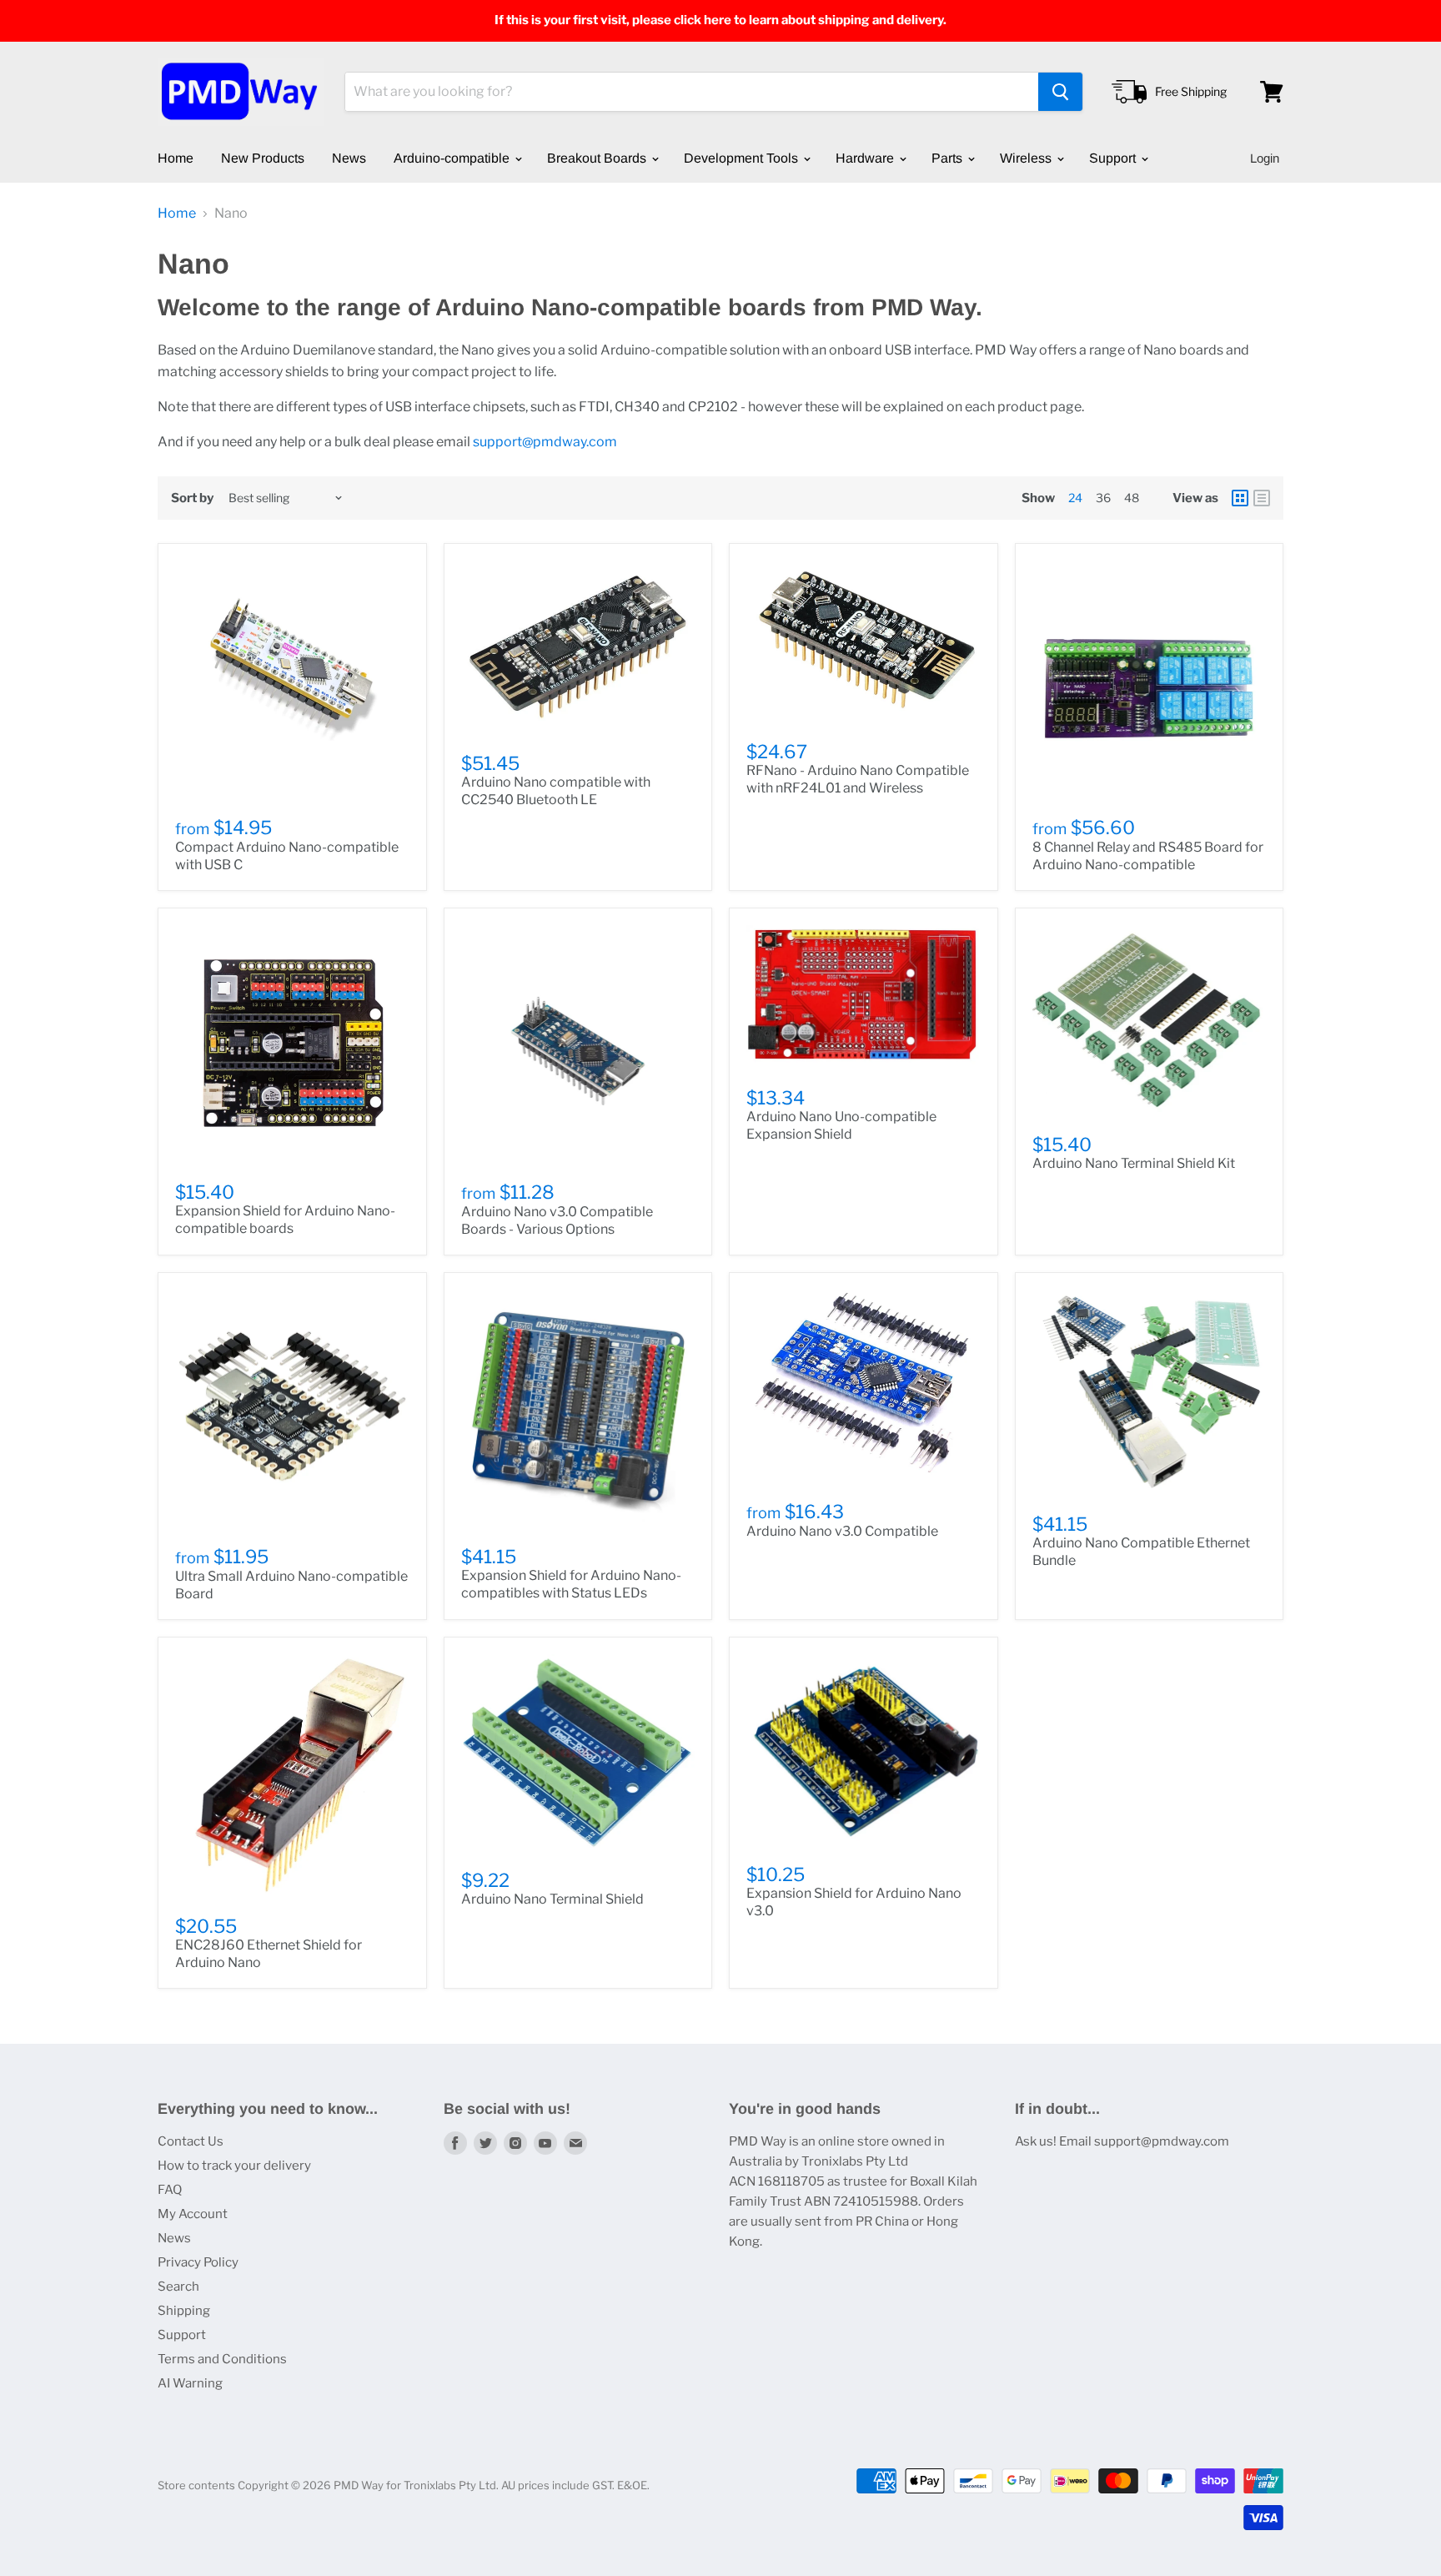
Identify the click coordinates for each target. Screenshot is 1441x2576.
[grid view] (1240, 498)
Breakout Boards (598, 158)
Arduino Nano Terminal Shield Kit (1134, 1163)
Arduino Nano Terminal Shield (552, 1899)
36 (1103, 498)
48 (1132, 498)
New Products (263, 158)
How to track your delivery (234, 2166)
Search (178, 2287)
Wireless (1027, 158)
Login (1265, 158)
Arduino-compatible (453, 158)
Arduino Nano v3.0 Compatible (842, 1531)
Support (1114, 158)
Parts (949, 158)
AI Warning (190, 2383)
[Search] (1060, 92)
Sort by (192, 498)
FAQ (170, 2190)
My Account (193, 2214)
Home (176, 158)
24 (1075, 498)
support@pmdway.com (545, 442)
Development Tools (743, 158)
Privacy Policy (198, 2262)
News (349, 158)
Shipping (184, 2311)
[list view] (1262, 498)
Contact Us (191, 2141)
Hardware (866, 158)
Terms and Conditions (222, 2359)
